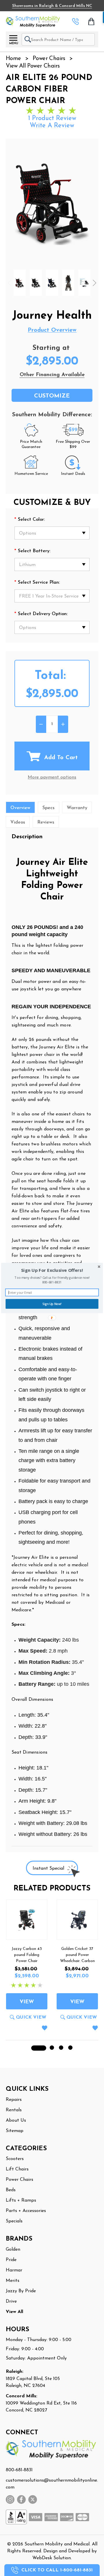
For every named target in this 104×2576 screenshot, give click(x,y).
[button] (52, 1270)
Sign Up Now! (52, 1304)
